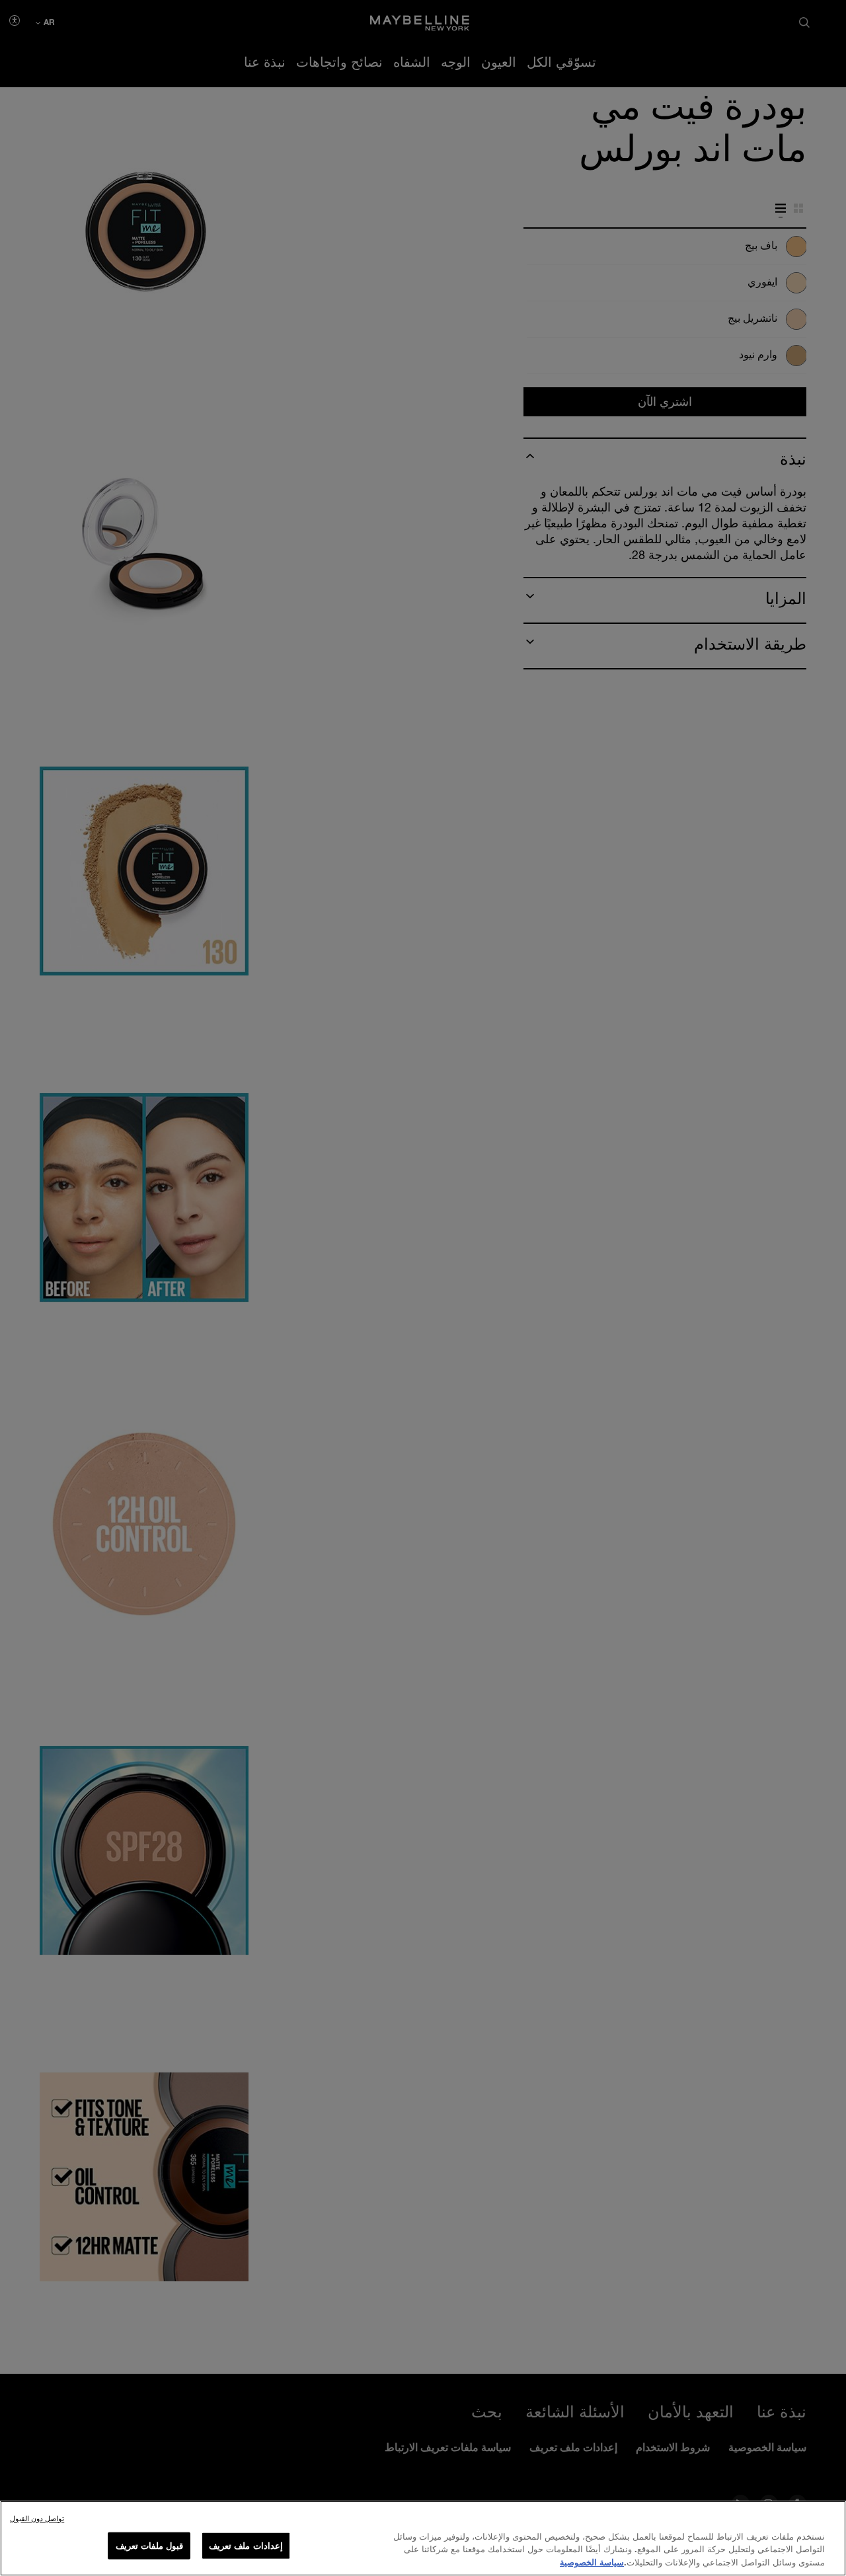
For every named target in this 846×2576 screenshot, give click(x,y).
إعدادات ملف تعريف (246, 2545)
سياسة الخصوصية (592, 2562)
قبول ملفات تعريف (149, 2545)
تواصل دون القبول (37, 2518)
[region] (423, 2538)
